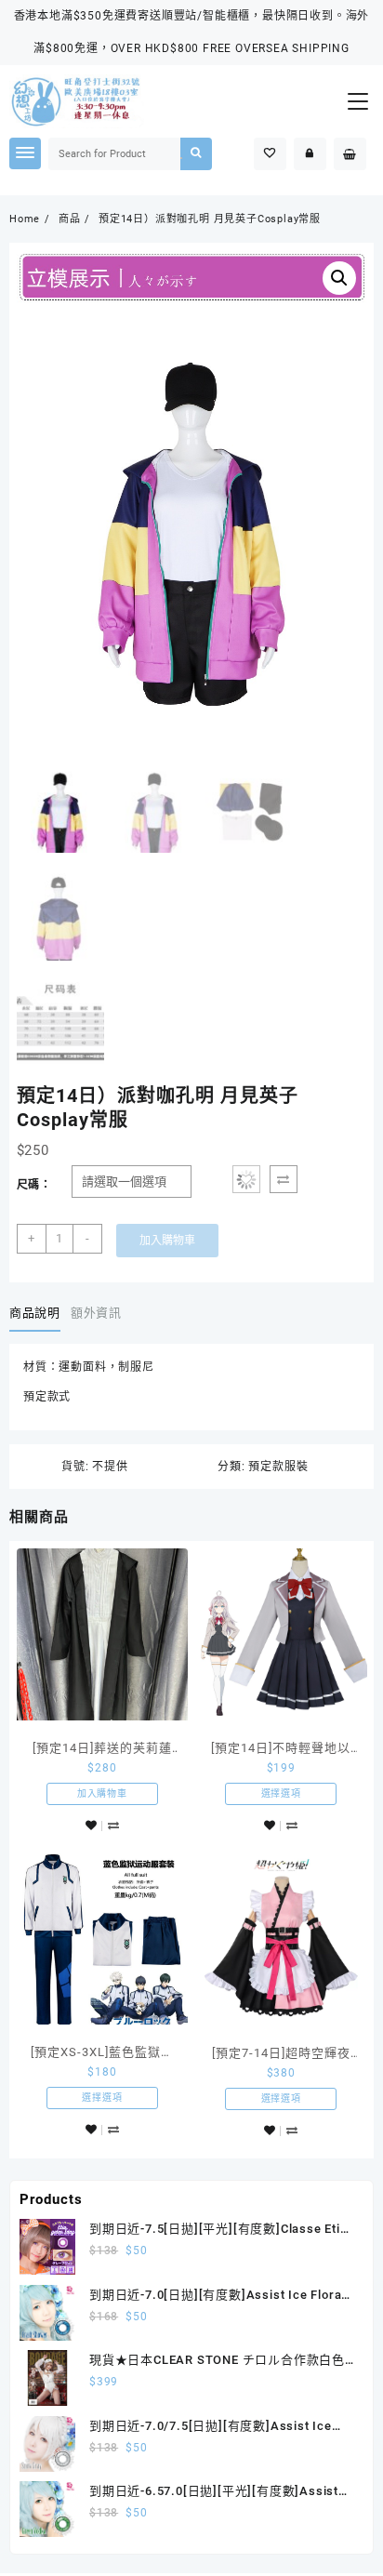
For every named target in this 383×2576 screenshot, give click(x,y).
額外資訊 (96, 1313)
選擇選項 (281, 1793)
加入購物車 (167, 1241)
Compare (284, 1179)
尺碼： (34, 1185)
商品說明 (35, 1313)
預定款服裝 (278, 1467)
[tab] (38, 1313)
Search (197, 154)
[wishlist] (91, 1826)
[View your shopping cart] (350, 154)
